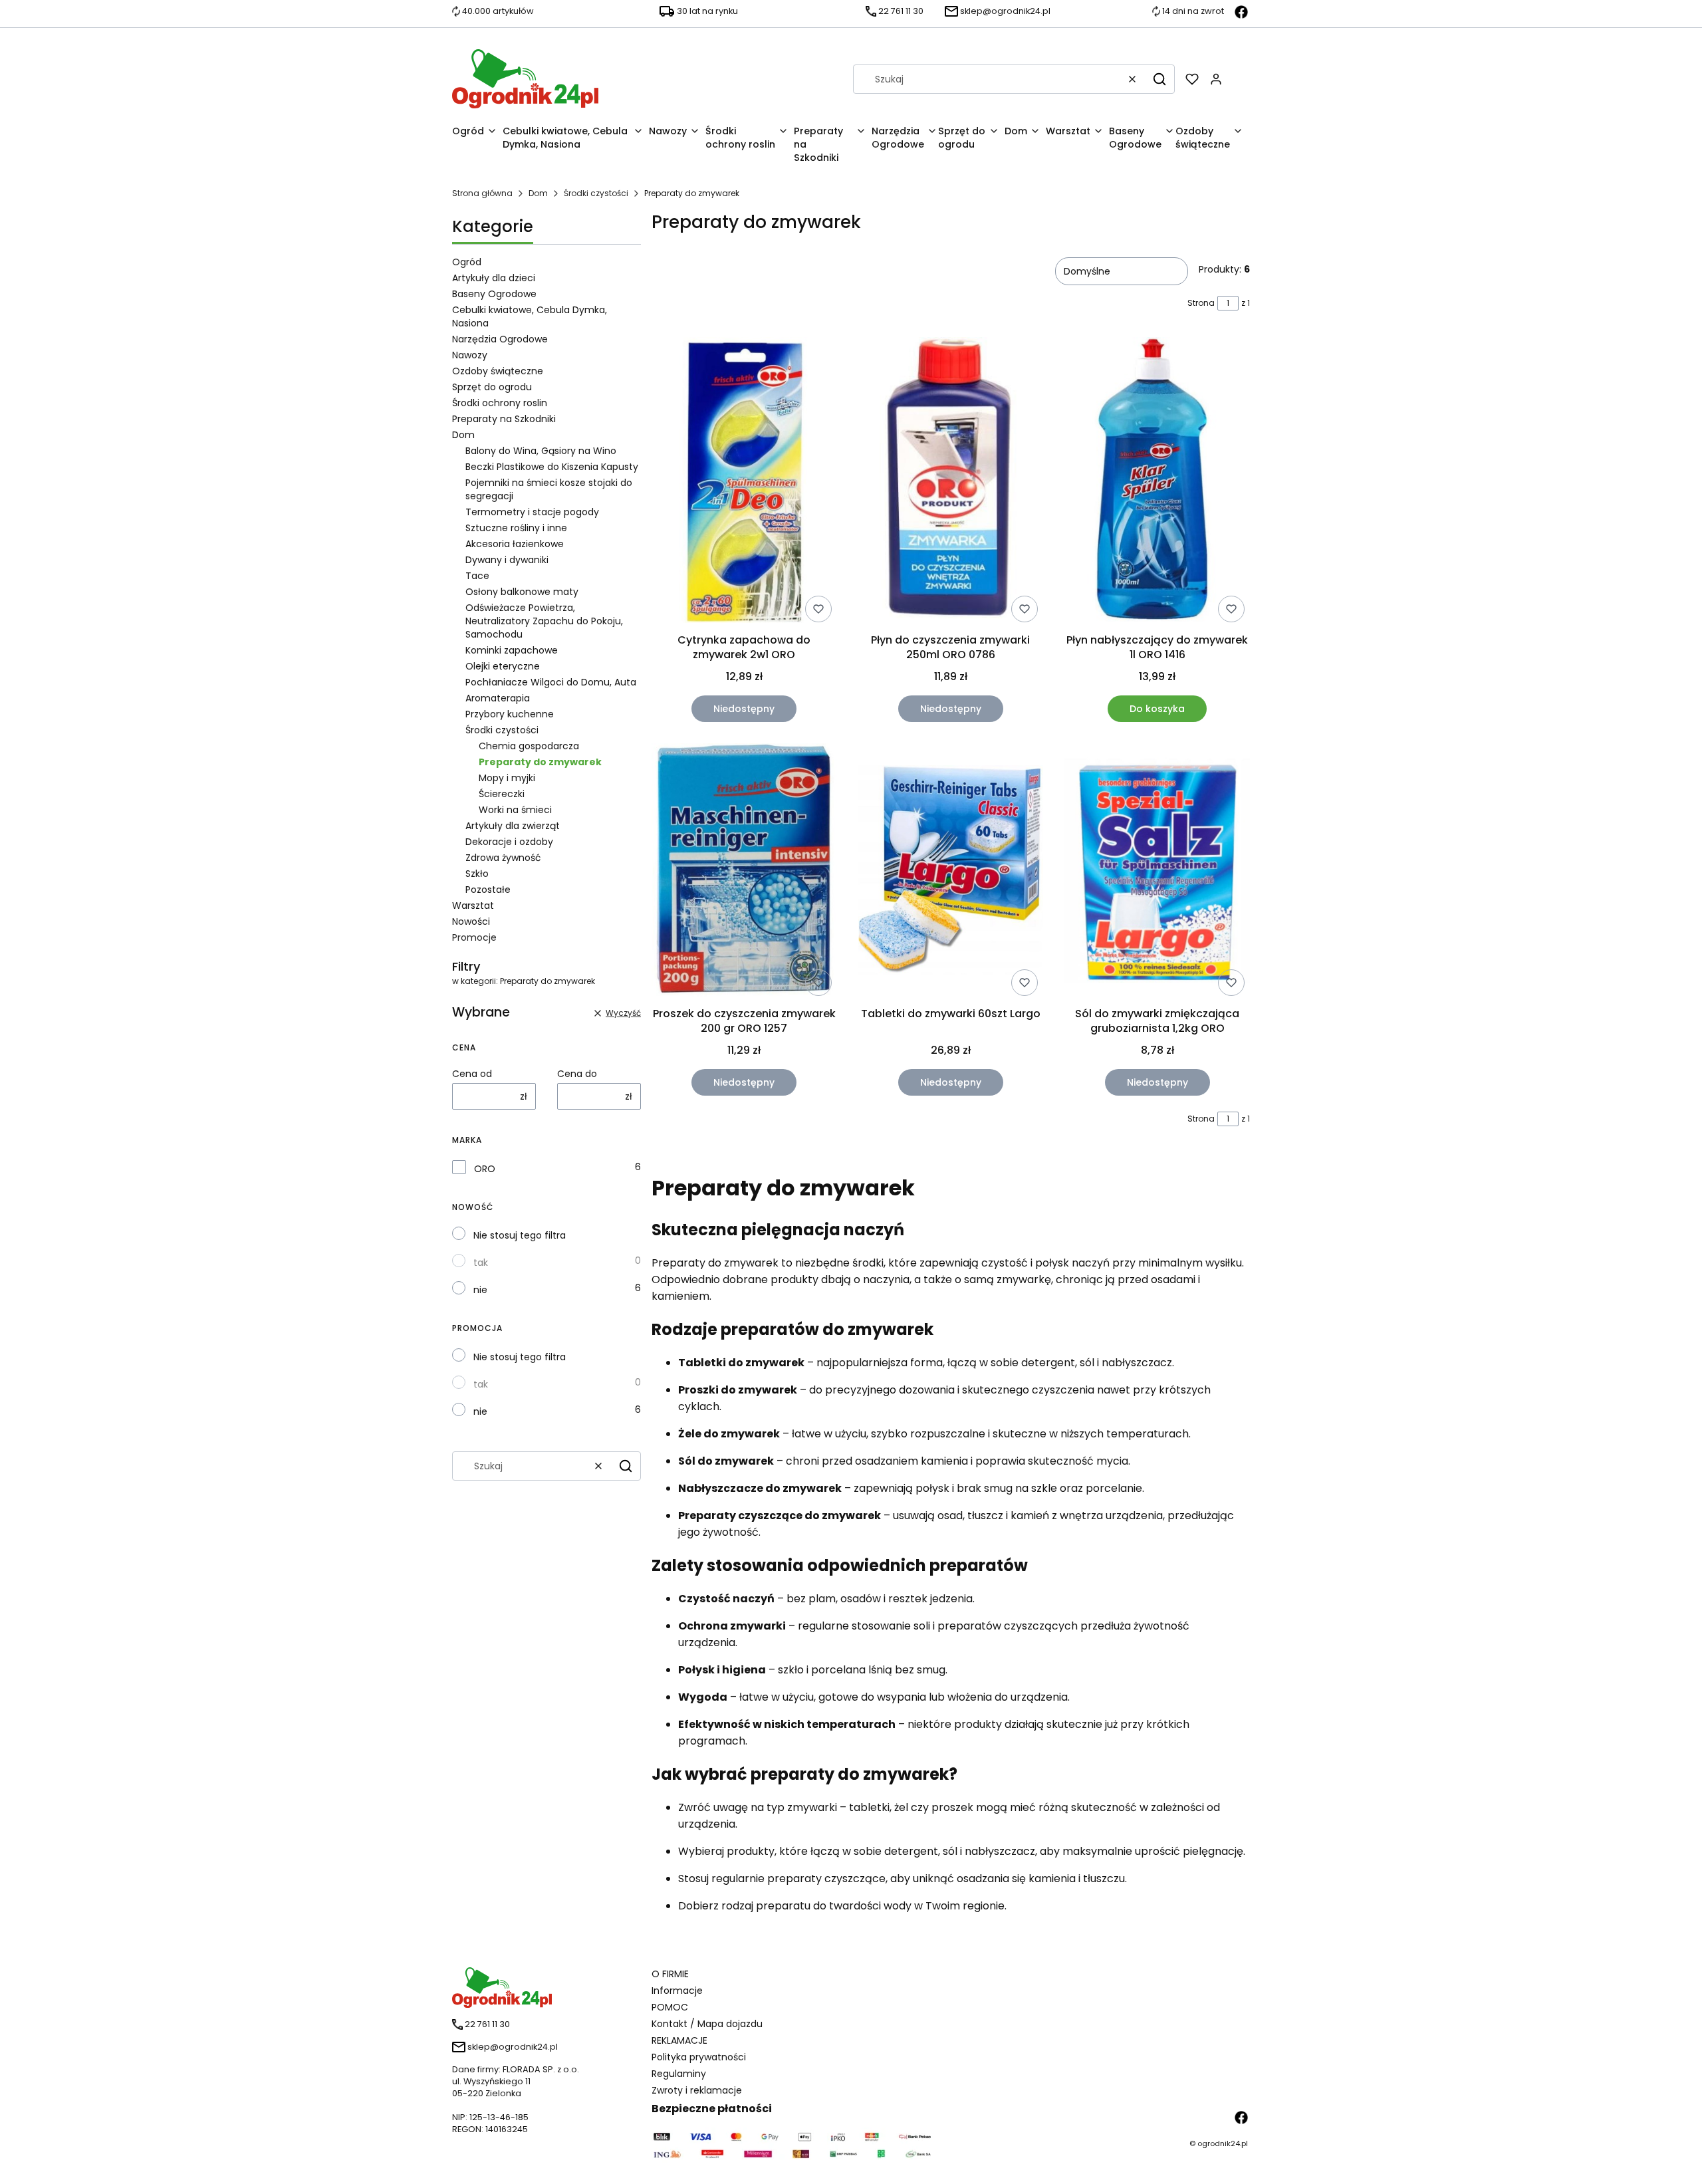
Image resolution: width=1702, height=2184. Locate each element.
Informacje (677, 1991)
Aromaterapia (498, 698)
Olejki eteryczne (503, 666)
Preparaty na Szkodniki (504, 419)
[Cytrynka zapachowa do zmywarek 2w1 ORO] (744, 482)
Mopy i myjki (507, 778)
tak (481, 1263)
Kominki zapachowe (512, 650)
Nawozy (470, 355)
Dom (538, 193)
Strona (1201, 303)
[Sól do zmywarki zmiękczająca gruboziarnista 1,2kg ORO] (1157, 872)
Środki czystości (596, 193)
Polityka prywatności (699, 2057)
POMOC (670, 2007)
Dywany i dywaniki (507, 560)
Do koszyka (1157, 709)
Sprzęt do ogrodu (492, 387)
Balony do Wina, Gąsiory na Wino (541, 451)
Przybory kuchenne (510, 714)
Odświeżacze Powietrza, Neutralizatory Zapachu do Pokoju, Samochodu (544, 621)
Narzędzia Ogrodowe (500, 339)
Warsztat (473, 906)
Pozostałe (488, 890)
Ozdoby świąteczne (498, 371)
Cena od (472, 1074)
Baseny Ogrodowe (494, 294)
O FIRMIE (670, 1974)
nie (480, 1290)
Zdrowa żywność (503, 858)
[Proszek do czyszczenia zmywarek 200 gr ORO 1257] (744, 872)
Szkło (477, 874)
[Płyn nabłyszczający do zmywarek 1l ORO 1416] (1157, 482)
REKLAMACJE (679, 2040)
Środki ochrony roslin (500, 403)
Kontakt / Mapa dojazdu (707, 2024)
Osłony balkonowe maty (522, 592)
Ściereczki (502, 794)
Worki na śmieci (515, 810)
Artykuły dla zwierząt (513, 826)
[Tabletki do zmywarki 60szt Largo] (951, 872)
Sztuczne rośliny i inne (516, 528)
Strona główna (482, 193)
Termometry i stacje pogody (532, 512)
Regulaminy (679, 2074)
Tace (477, 576)
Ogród (467, 262)
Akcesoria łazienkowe (515, 544)
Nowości (471, 921)
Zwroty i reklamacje (697, 2090)
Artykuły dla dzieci (494, 278)
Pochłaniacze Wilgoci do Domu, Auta (551, 682)
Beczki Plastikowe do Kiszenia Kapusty (552, 467)
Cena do (577, 1074)
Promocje (474, 937)
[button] (1159, 79)
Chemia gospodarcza (529, 746)
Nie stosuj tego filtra (520, 1235)
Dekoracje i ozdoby (509, 842)
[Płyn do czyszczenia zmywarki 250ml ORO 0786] (951, 482)
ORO (485, 1169)
